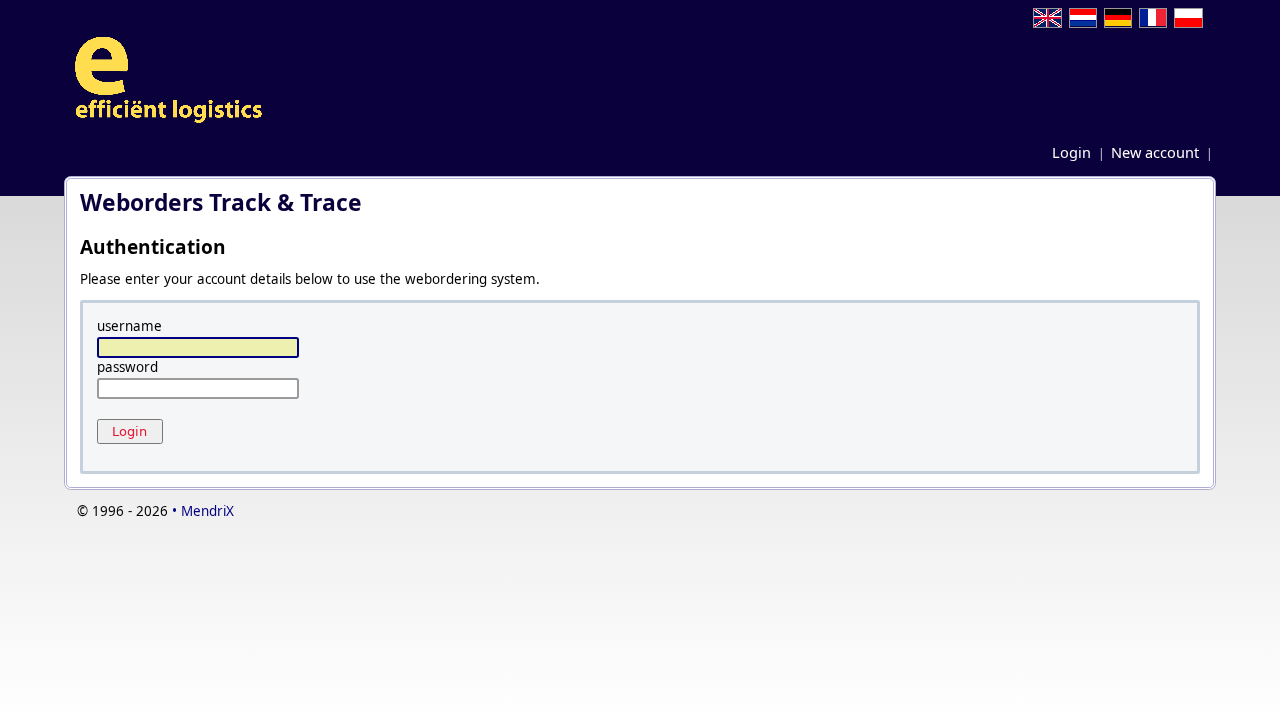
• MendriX (203, 511)
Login (1073, 152)
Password (127, 367)
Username (129, 326)
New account (1157, 152)
